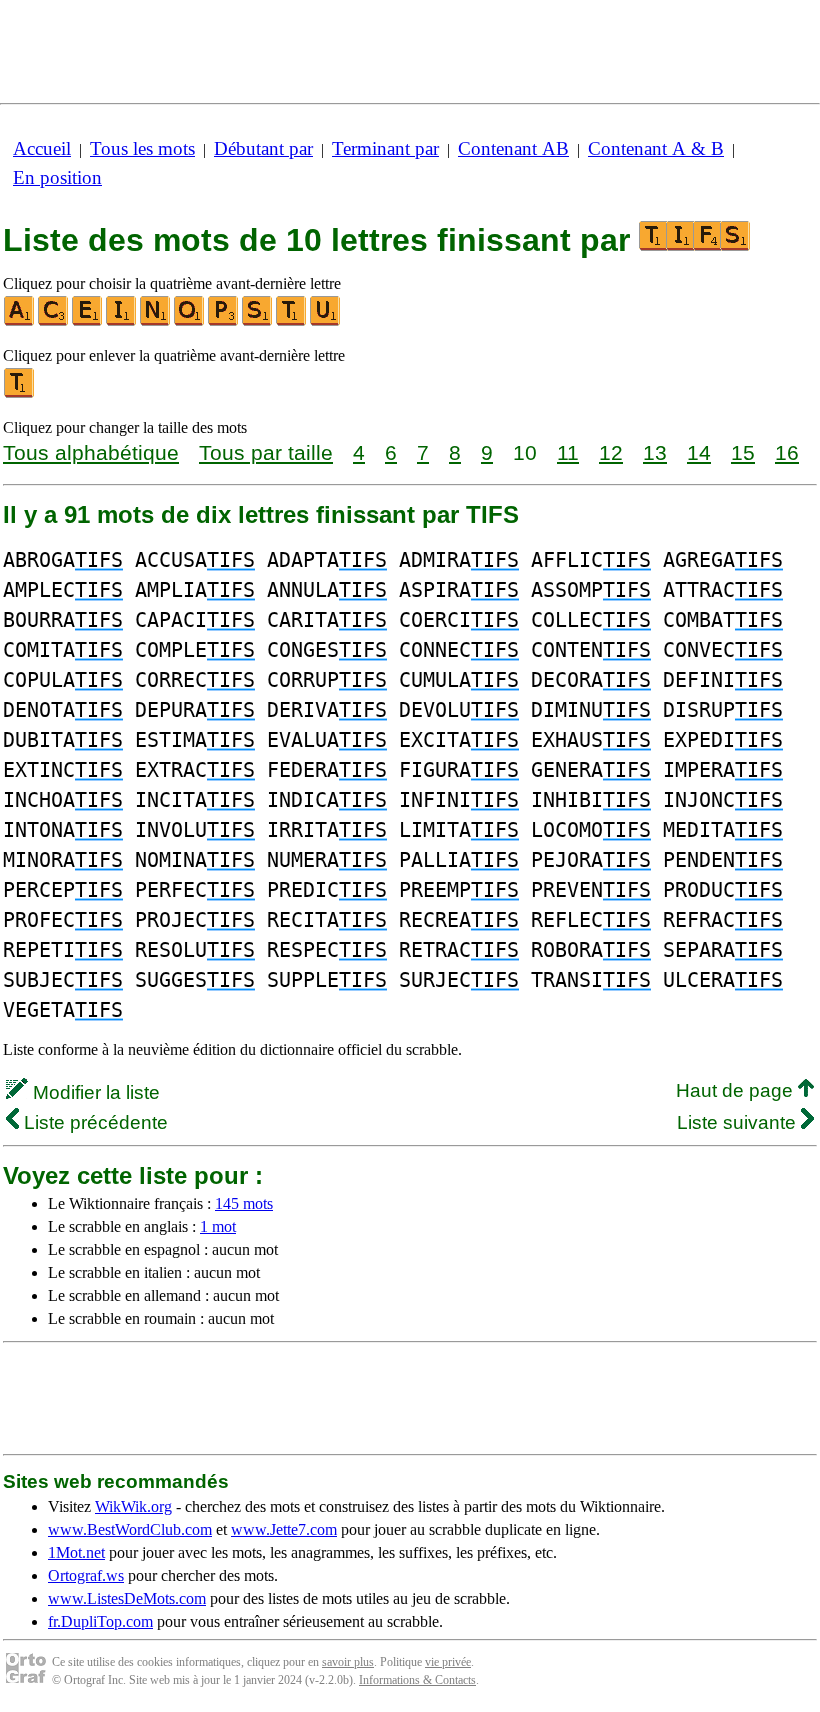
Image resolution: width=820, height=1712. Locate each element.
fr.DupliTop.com (100, 1621)
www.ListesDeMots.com (127, 1598)
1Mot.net (76, 1552)
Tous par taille (266, 452)
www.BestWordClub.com (130, 1529)
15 (743, 452)
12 (611, 452)
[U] (326, 321)
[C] (54, 321)
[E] (88, 321)
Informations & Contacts (417, 1680)
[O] (190, 321)
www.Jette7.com (284, 1529)
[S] (258, 321)
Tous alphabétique (91, 452)
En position (57, 177)
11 (568, 452)
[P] (224, 321)
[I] (122, 321)
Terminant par (385, 148)
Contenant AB (513, 148)
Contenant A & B (656, 148)
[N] (156, 321)
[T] (292, 321)
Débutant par (263, 148)
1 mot (218, 1226)
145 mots (244, 1203)
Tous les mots (142, 148)
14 (699, 452)
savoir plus (348, 1662)
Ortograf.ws (86, 1575)
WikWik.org (133, 1506)
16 (787, 452)
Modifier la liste (94, 1092)
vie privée (448, 1662)
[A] (20, 321)
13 (655, 452)
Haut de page (737, 1090)
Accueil (42, 148)
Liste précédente (93, 1122)
